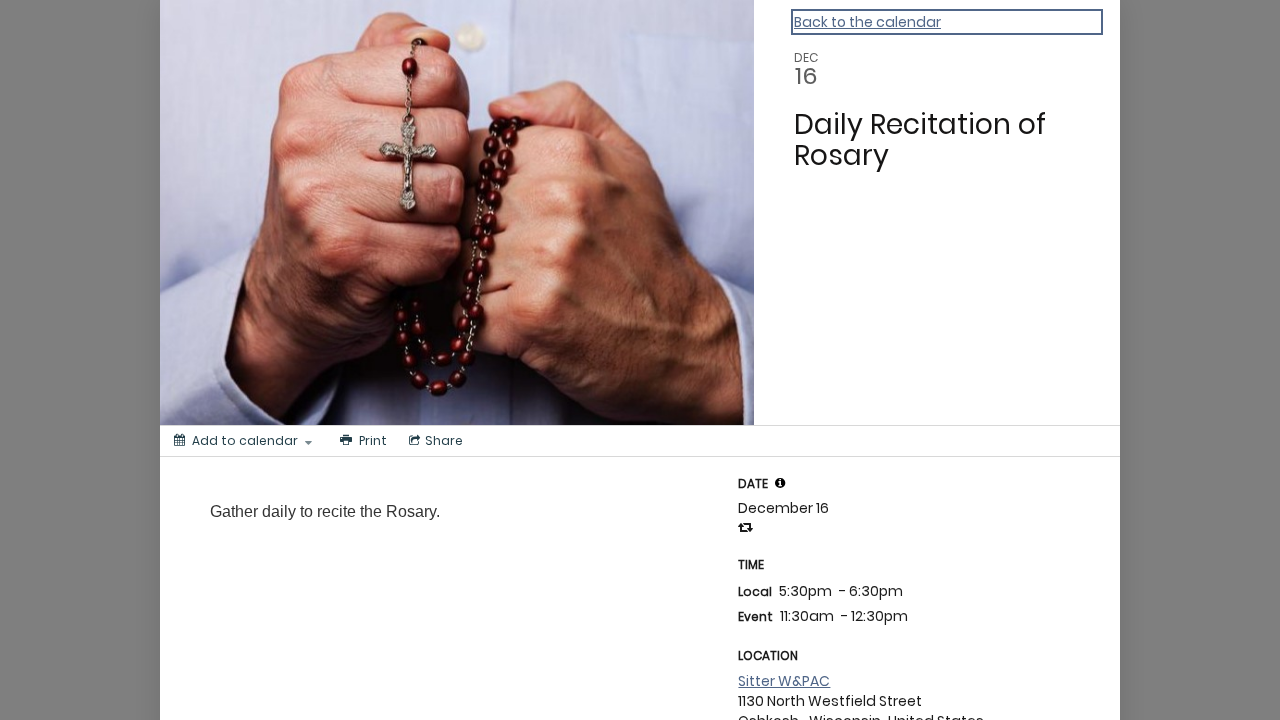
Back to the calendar (867, 22)
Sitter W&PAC (784, 681)
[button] (780, 483)
